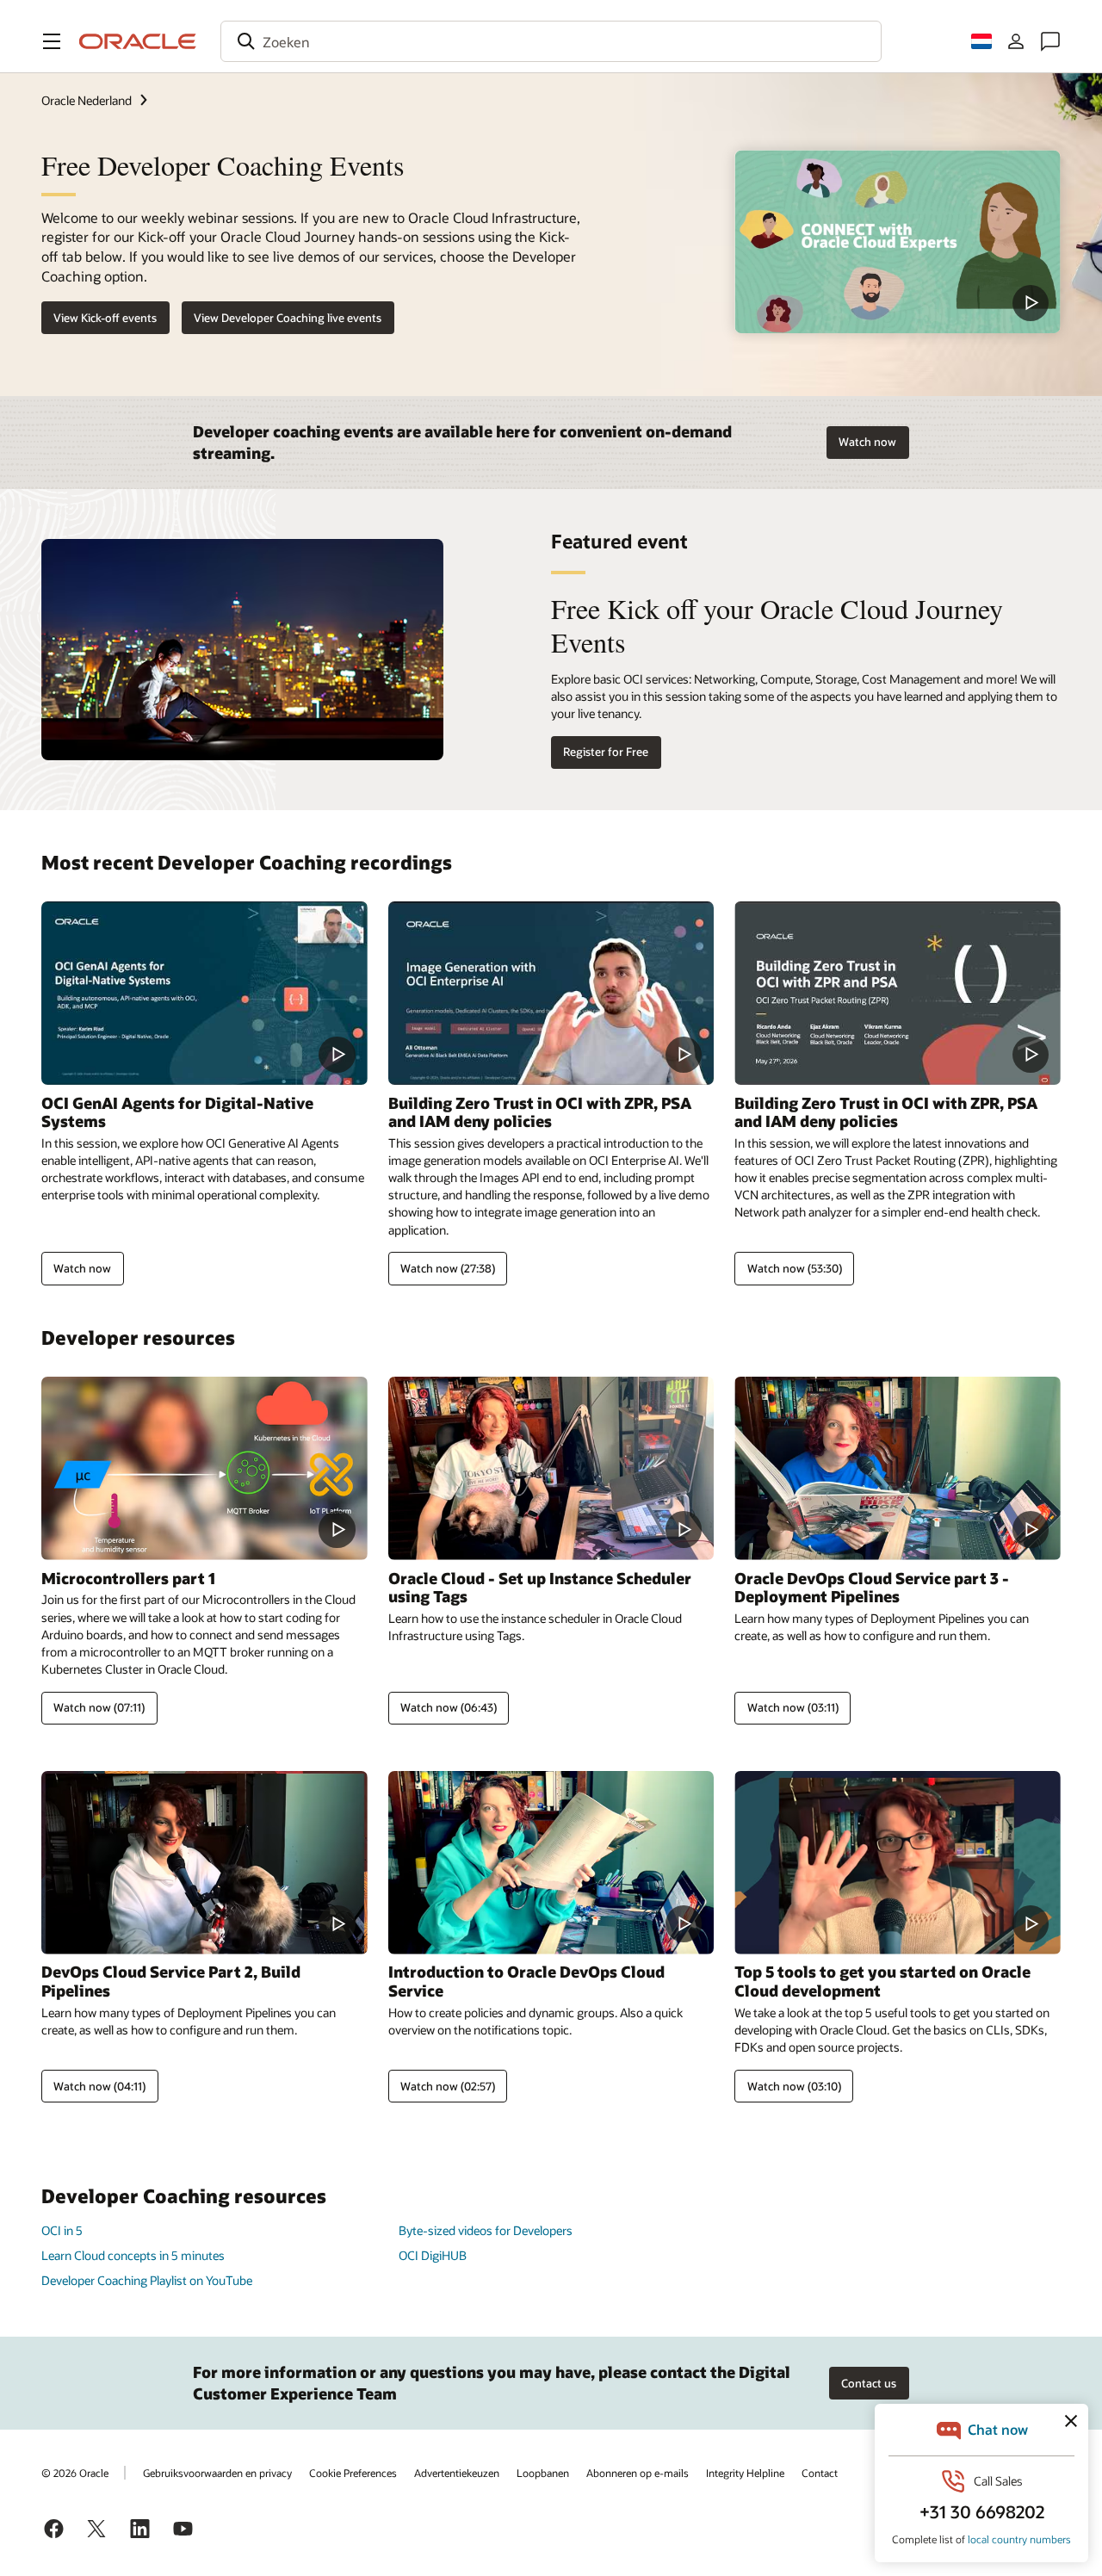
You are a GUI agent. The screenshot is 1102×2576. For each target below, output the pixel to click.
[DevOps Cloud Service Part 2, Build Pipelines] (204, 1863)
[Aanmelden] (1016, 41)
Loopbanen (543, 2473)
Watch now (867, 442)
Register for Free (606, 752)
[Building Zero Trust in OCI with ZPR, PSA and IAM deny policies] (551, 993)
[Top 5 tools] (898, 1863)
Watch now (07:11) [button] (99, 1707)
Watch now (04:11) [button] (99, 2086)
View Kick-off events (105, 318)
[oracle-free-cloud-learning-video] (898, 241)
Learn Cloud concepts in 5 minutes (133, 2255)
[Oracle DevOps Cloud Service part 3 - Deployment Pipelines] (898, 1468)
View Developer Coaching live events (288, 318)
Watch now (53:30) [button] (795, 1268)
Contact (820, 2473)
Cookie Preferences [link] (353, 2473)
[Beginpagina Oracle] (138, 41)
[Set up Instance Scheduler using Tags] (551, 1468)
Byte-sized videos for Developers (486, 2230)
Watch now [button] (82, 1268)
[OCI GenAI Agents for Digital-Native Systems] (204, 993)
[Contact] (1050, 41)
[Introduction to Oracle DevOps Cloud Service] (551, 1863)
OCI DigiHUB (433, 2255)
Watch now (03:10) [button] (794, 2086)
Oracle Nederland (87, 100)
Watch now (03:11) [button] (793, 1707)
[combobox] (551, 41)
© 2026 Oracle (75, 2473)
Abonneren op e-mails (638, 2473)
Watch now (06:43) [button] (449, 1707)
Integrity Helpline (745, 2473)
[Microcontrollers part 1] (204, 1468)
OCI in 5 (62, 2230)
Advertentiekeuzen (457, 2473)
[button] (52, 41)
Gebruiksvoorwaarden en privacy (217, 2473)
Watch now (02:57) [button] (448, 2086)
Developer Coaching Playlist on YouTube (147, 2280)
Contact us (869, 2383)
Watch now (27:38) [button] (448, 1268)
